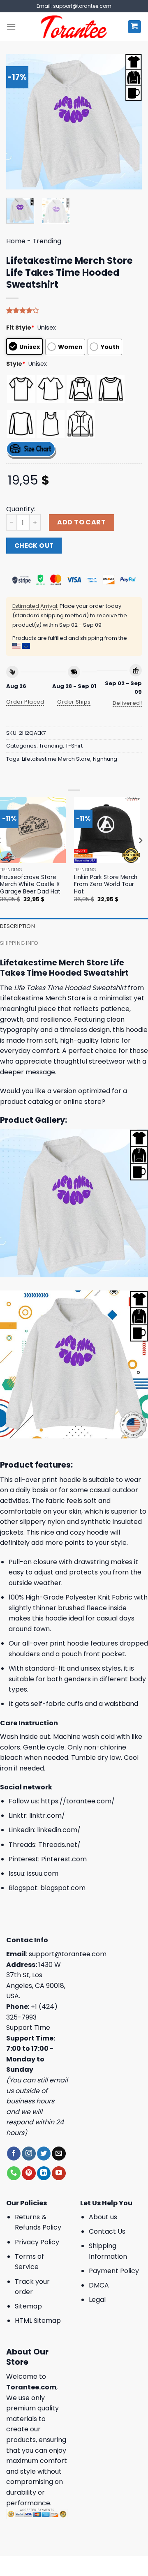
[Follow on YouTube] (59, 2173)
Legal (97, 2300)
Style (16, 364)
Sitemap (28, 2306)
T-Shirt (74, 746)
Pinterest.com (64, 1859)
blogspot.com (63, 1888)
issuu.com (43, 1873)
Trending (47, 241)
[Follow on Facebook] (14, 2154)
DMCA (99, 2285)
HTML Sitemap (38, 2321)
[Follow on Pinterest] (29, 2173)
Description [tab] (17, 926)
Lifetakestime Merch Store (56, 759)
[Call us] (14, 2173)
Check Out (34, 546)
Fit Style (20, 328)
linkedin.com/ (59, 1830)
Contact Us (107, 2231)
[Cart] (135, 27)
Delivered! (127, 703)
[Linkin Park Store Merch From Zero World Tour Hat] (107, 830)
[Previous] (19, 122)
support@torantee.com (68, 1954)
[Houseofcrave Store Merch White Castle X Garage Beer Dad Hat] (33, 830)
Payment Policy (114, 2271)
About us (103, 2217)
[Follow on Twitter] (44, 2154)
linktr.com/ (47, 1815)
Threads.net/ (59, 1845)
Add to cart (81, 522)
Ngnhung (105, 759)
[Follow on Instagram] (29, 2154)
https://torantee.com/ (78, 1801)
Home (16, 241)
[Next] (129, 122)
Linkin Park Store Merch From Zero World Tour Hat (106, 885)
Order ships (74, 702)
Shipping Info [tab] (19, 943)
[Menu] (11, 27)
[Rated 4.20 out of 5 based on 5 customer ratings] (74, 310)
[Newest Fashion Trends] (74, 27)
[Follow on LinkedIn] (44, 2173)
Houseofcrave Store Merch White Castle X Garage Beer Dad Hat (30, 885)
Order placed (25, 702)
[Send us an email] (59, 2154)
